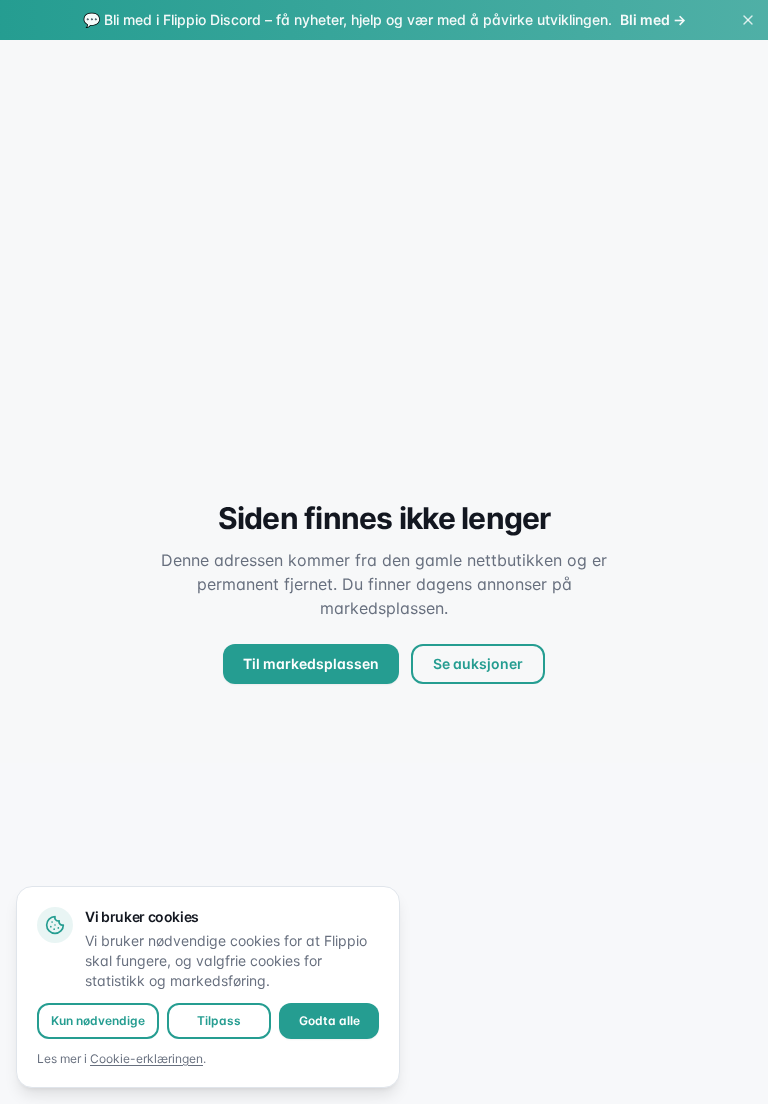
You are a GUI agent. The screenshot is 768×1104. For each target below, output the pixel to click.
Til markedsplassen (311, 663)
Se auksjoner (478, 663)
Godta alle (329, 1020)
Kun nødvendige (98, 1020)
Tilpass (219, 1020)
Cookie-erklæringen (146, 1058)
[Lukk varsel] (748, 20)
